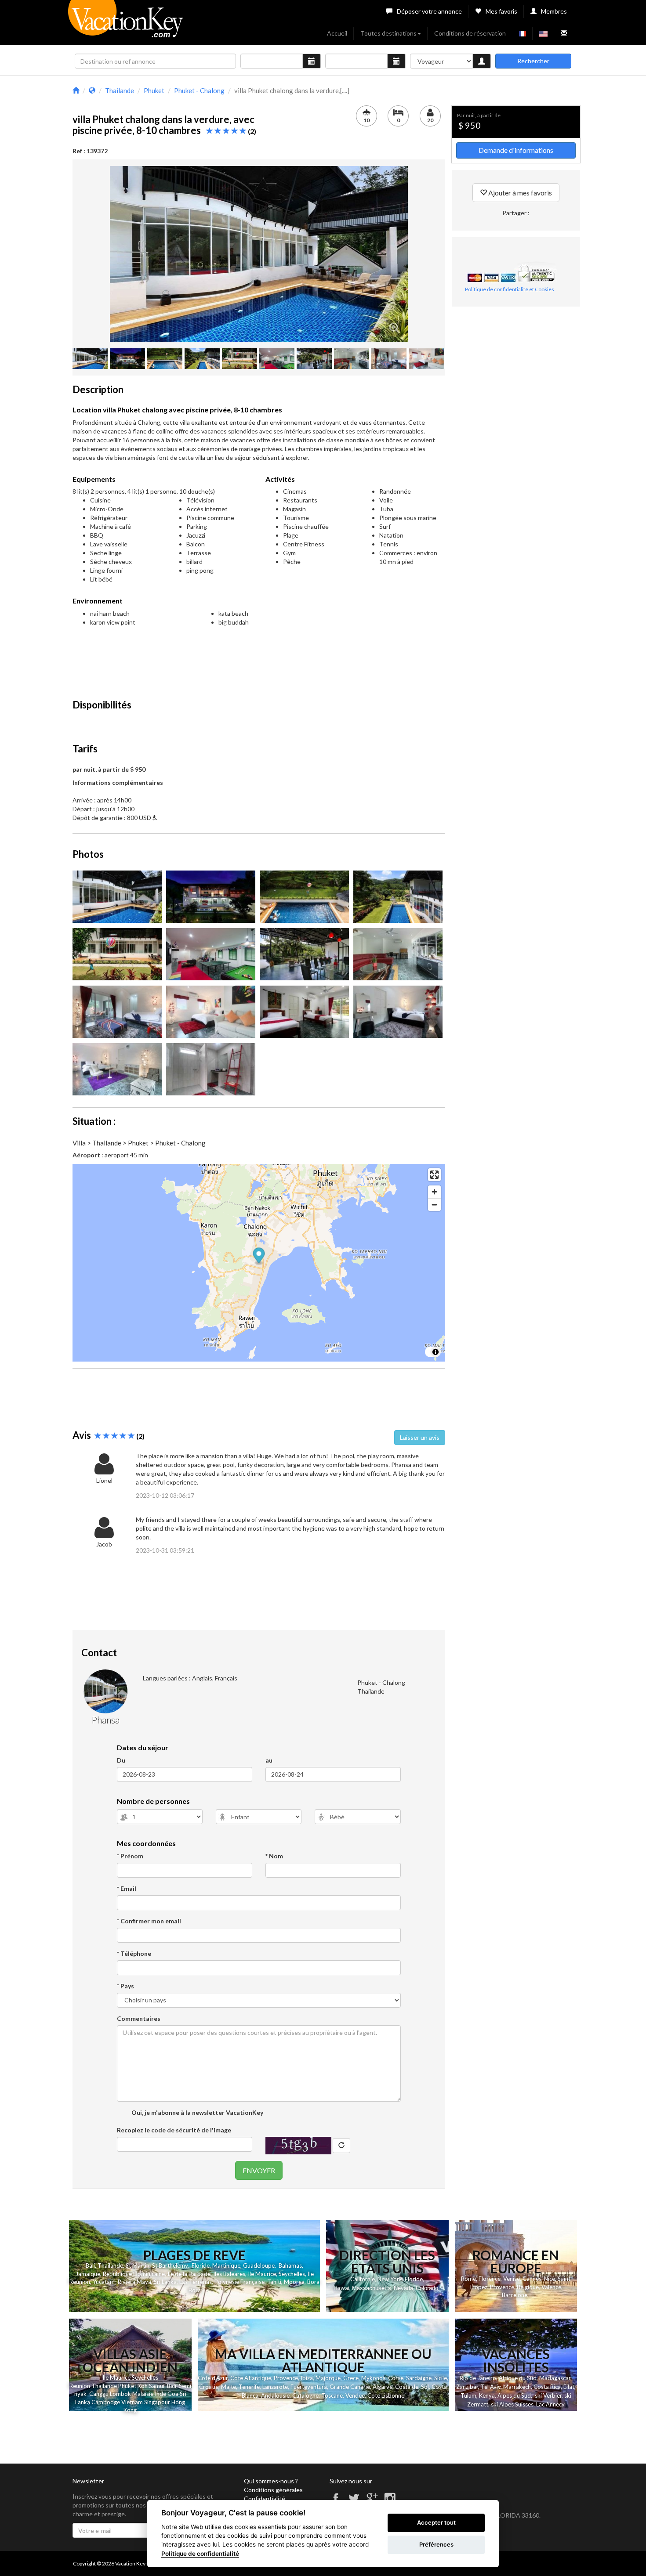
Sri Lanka (165, 2282)
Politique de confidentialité (200, 2554)
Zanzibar (467, 2387)
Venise (512, 2279)
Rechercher (533, 61)
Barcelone (515, 2295)
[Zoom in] (434, 1192)
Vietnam (132, 2402)
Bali (90, 2265)
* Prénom (130, 1856)
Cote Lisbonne (386, 2395)
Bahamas (290, 2265)
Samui (157, 2386)
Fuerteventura (309, 2387)
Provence (502, 2287)
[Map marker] (259, 1257)
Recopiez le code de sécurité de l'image (174, 2130)
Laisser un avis (420, 1437)
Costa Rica (547, 2387)
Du (121, 1760)
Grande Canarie (350, 2387)
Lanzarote (275, 2387)
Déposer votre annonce (429, 11)
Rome (468, 2279)
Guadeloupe (259, 2265)
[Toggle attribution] (436, 1352)
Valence (551, 2287)
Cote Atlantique (251, 2378)
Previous (97, 254)
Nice (550, 2279)
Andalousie (275, 2395)
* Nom (274, 1856)
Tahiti (274, 2282)
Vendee (355, 2395)
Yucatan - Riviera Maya (122, 2282)
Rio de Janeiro (478, 2378)
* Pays (125, 1986)
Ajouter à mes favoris (519, 193)
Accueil (337, 33)
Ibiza (307, 2378)
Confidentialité (265, 2498)
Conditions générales (273, 2490)
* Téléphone (134, 1953)
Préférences (436, 2544)
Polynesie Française (240, 2282)
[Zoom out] (434, 1205)
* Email (127, 1888)
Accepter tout (436, 2522)
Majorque (328, 2378)
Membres (554, 11)
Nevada (403, 2288)
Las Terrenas (196, 2282)
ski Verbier (548, 2395)
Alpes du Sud (514, 2395)
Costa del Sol (412, 2387)
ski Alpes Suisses (512, 2404)
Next (421, 254)
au (269, 1760)
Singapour (157, 2402)
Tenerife (249, 2387)
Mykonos (373, 2378)
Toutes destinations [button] (388, 33)
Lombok (121, 2394)
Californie (363, 2279)
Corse (396, 2378)
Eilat (569, 2387)
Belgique (528, 2287)
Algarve (383, 2387)
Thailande (110, 2265)
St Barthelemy (170, 2265)
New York (390, 2279)
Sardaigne (419, 2378)
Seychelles (292, 2274)
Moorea (294, 2282)
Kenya (487, 2395)
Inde (160, 2394)
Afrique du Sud (518, 2378)
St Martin (138, 2265)
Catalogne (305, 2395)
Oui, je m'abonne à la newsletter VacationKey (197, 2112)
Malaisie (143, 2394)
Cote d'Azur (213, 2378)
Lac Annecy (550, 2404)
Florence (490, 2279)
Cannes (532, 2279)
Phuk (125, 2386)
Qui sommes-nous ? (271, 2481)
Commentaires (139, 2018)
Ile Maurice (262, 2274)
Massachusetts (372, 2288)
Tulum (468, 2395)
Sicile (441, 2378)
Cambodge (106, 2402)
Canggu (99, 2394)
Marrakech (517, 2387)
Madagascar (555, 2378)
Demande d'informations (516, 150)
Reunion (80, 2386)
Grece (351, 2378)
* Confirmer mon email (149, 1921)
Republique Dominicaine (134, 2274)
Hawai (341, 2288)
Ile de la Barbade (189, 2274)
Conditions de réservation (470, 33)
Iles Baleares (229, 2274)
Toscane (332, 2395)
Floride (201, 2265)
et (134, 2386)
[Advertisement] (259, 665)
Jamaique (88, 2274)
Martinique (226, 2265)
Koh (143, 2386)
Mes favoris (501, 11)
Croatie (209, 2387)
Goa (173, 2394)
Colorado (427, 2288)
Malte (229, 2387)
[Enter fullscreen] (434, 1175)
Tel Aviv (491, 2387)
